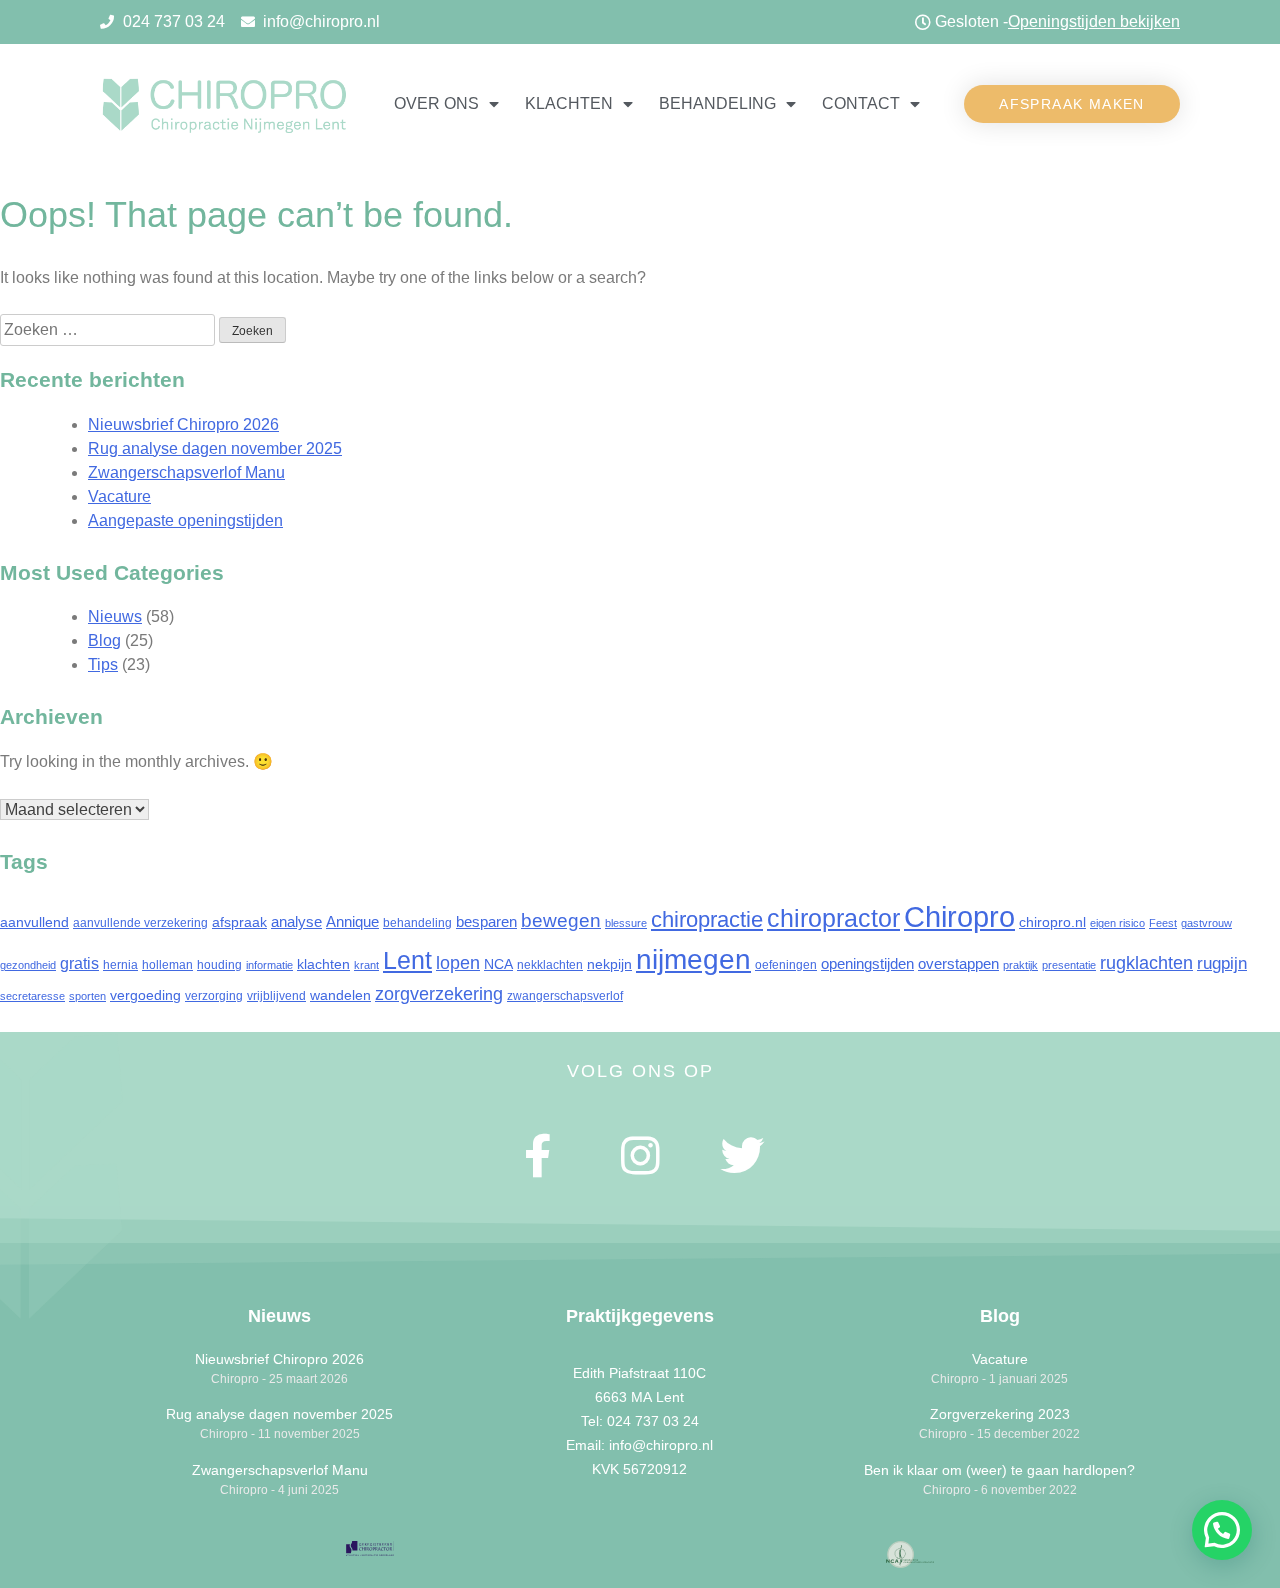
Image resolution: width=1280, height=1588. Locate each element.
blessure (626, 923)
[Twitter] (742, 1156)
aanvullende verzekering (140, 923)
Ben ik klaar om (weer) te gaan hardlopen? (999, 1470)
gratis (79, 963)
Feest (1163, 923)
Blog (104, 640)
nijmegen (693, 959)
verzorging (214, 996)
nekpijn (609, 964)
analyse (296, 921)
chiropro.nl (1052, 922)
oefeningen (786, 965)
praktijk (1020, 965)
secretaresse (32, 996)
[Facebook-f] (539, 1156)
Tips (103, 664)
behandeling (417, 923)
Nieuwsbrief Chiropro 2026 (183, 424)
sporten (87, 996)
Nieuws (115, 616)
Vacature (119, 496)
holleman (167, 965)
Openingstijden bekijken (1094, 21)
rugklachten (1146, 963)
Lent (407, 960)
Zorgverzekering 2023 (1000, 1414)
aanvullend (34, 922)
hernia (120, 965)
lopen (458, 963)
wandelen (340, 995)
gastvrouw (1206, 923)
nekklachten (550, 965)
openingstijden (867, 963)
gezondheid (28, 965)
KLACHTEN (569, 103)
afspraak (239, 922)
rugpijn (1222, 963)
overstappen (958, 963)
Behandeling (717, 103)
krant (366, 965)
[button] (1072, 104)
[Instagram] (640, 1156)
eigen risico (1117, 923)
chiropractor (833, 918)
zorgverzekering (439, 994)
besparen (486, 921)
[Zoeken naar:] (109, 329)
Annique (352, 921)
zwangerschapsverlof (565, 996)
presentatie (1069, 965)
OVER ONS (436, 103)
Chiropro (959, 916)
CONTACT (861, 103)
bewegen (561, 920)
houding (219, 965)
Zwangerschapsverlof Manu (186, 472)
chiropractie (707, 919)
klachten (323, 964)
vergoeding (145, 995)
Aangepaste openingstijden (185, 520)
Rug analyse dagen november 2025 (215, 448)
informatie (269, 965)
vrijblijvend (276, 996)
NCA (498, 964)
